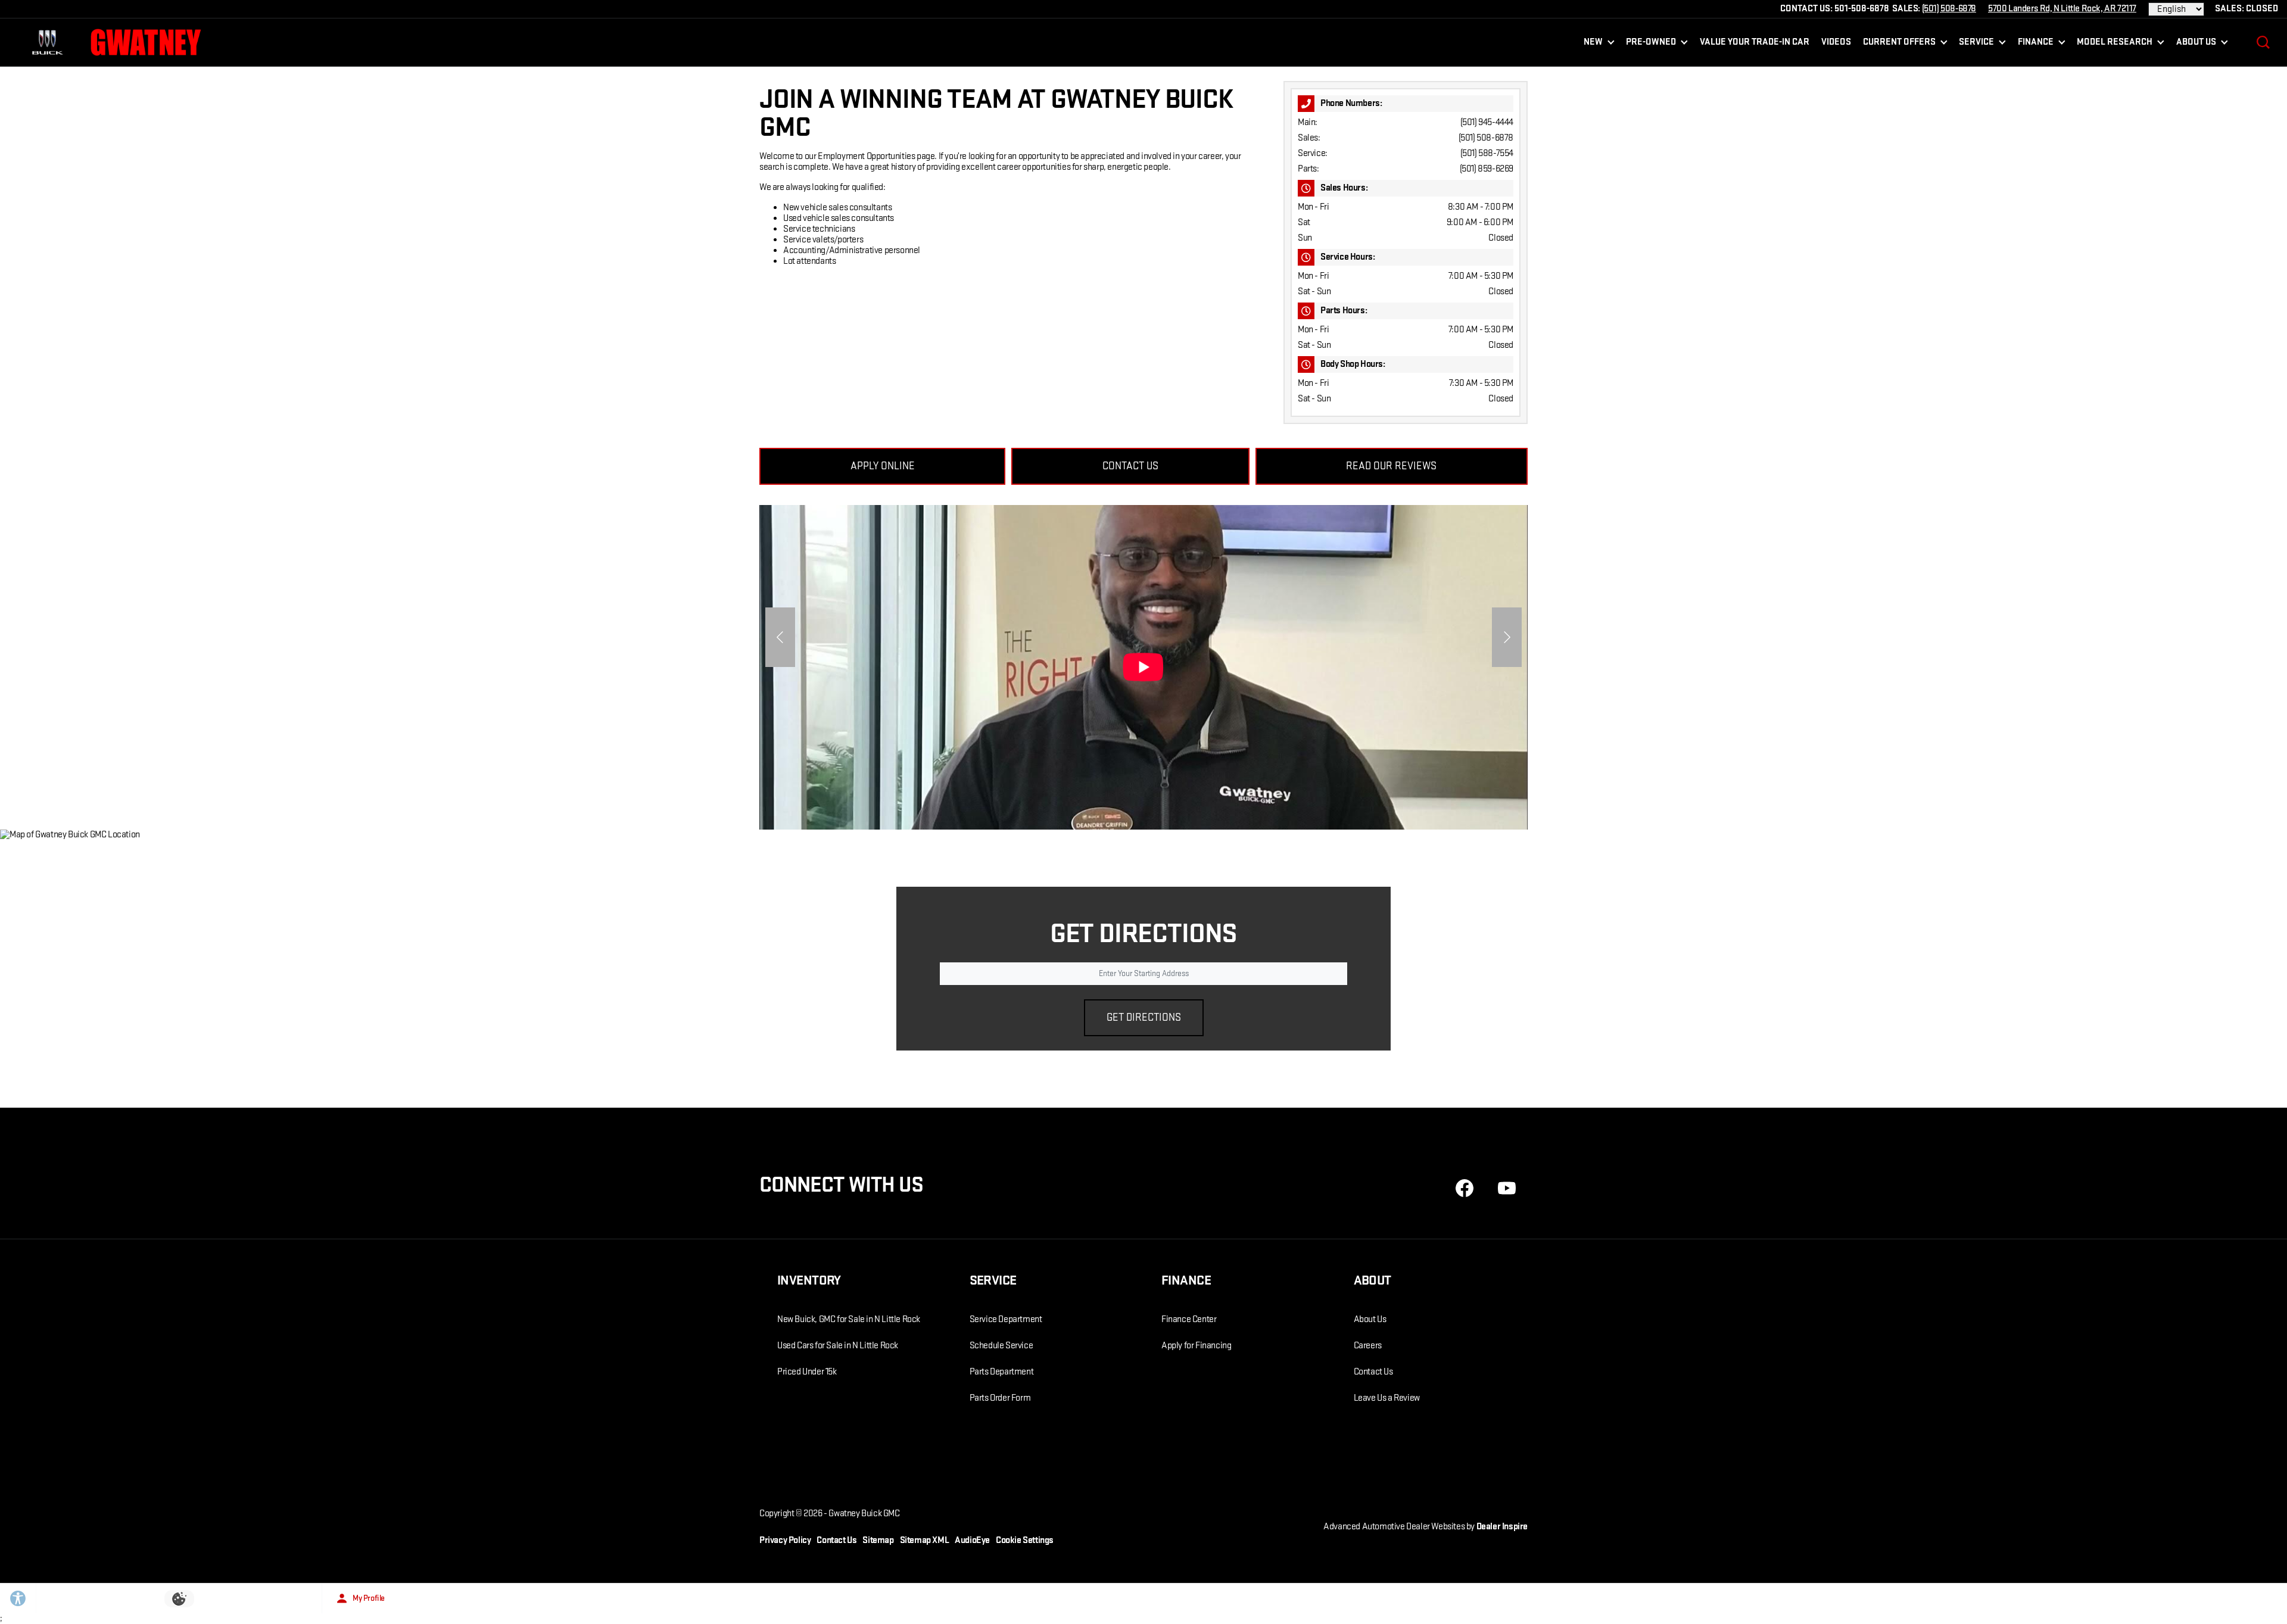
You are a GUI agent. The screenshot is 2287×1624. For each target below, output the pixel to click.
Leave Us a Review (1387, 1398)
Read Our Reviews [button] (1391, 466)
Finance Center (1189, 1319)
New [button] (1596, 44)
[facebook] (1465, 1188)
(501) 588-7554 (1487, 153)
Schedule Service (1001, 1346)
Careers (1368, 1346)
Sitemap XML (925, 1540)
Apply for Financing (1196, 1346)
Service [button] (1976, 44)
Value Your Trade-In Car (1755, 42)
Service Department (1006, 1319)
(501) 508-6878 (1486, 138)
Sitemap (878, 1540)
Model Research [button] (2114, 44)
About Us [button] (2196, 44)
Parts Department (1002, 1372)
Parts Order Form (1000, 1398)
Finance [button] (2035, 44)
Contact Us (1373, 1372)
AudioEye (972, 1540)
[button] (2263, 42)
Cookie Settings (1025, 1540)
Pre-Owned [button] (1651, 44)
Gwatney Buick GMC (864, 1514)
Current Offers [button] (1899, 44)
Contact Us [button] (1130, 466)
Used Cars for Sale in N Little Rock (838, 1346)
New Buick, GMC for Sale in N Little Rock (849, 1319)
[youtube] (1507, 1188)
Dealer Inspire (1502, 1527)
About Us (1370, 1319)
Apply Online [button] (883, 466)
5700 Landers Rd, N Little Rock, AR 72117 (2062, 9)
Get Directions (1144, 1017)
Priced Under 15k (807, 1372)
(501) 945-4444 (1487, 122)
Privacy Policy (785, 1540)
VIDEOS (1836, 42)
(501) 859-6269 (1487, 169)
